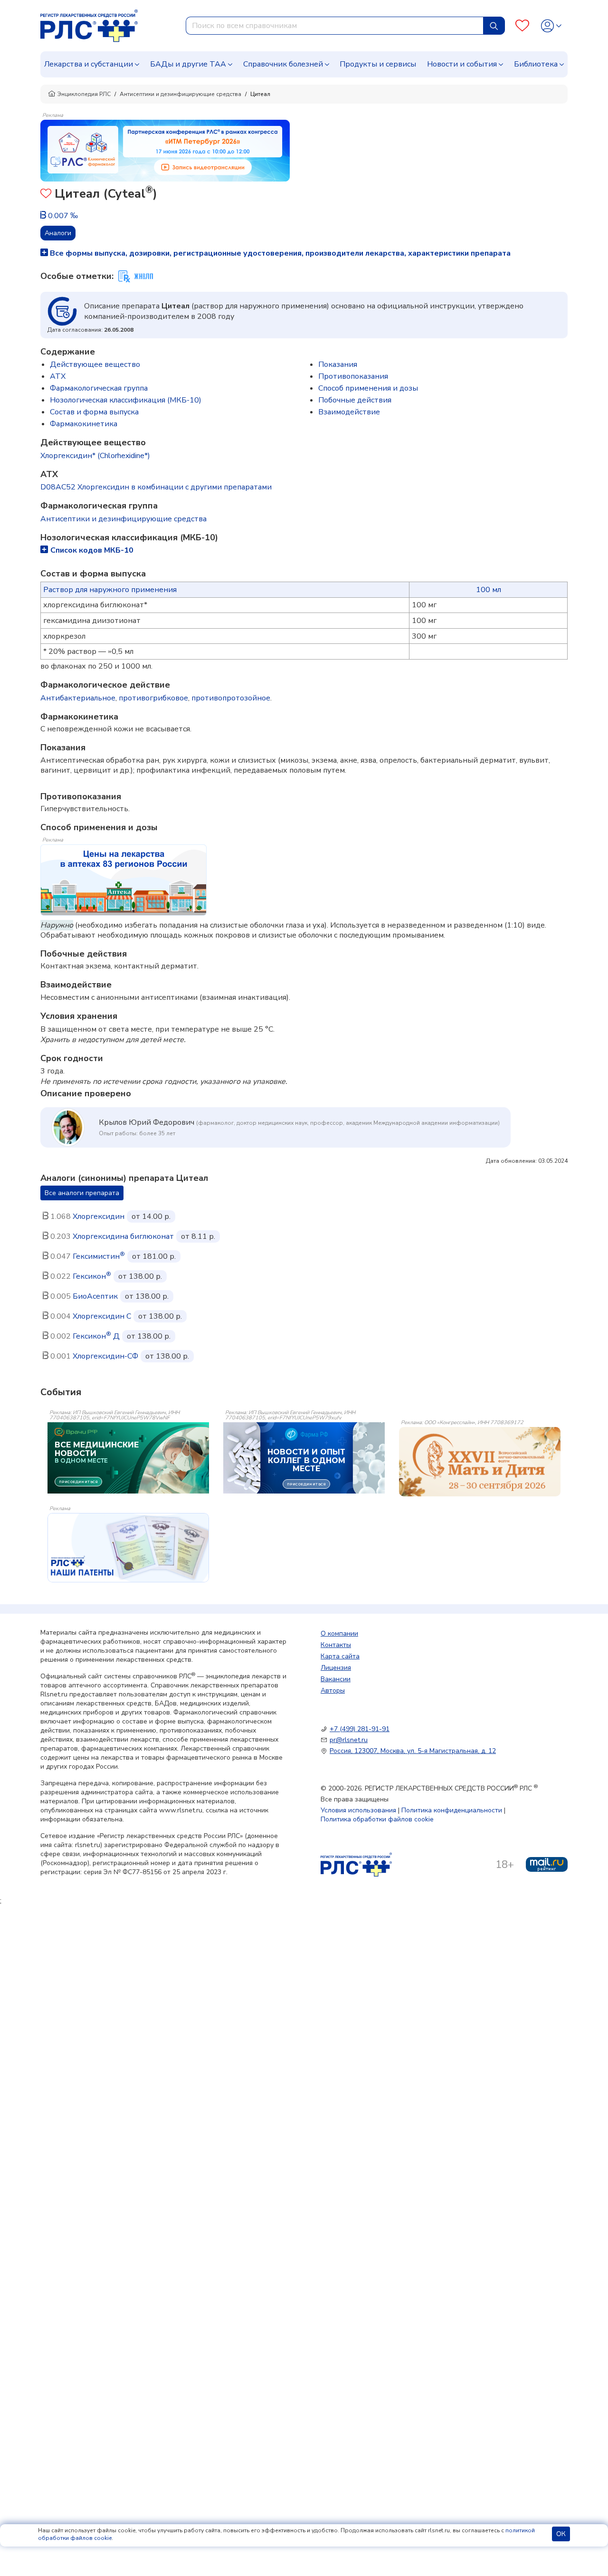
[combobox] (335, 26)
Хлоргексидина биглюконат (123, 1236)
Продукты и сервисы (378, 64)
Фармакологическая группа (99, 388)
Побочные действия (355, 400)
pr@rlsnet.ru (349, 1740)
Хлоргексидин (99, 1216)
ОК (561, 2534)
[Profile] (551, 26)
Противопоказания (353, 376)
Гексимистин (99, 1256)
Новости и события (462, 64)
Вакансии (336, 1679)
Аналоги (58, 233)
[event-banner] (480, 1462)
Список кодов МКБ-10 (92, 550)
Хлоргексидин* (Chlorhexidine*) (95, 456)
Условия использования (358, 1810)
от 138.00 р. (140, 1276)
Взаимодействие (349, 412)
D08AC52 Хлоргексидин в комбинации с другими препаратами (156, 487)
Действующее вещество (95, 364)
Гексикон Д (96, 1336)
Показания (338, 364)
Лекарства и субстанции (89, 64)
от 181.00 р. (154, 1256)
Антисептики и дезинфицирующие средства (180, 94)
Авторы (333, 1690)
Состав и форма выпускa (94, 412)
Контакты (336, 1645)
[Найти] (494, 26)
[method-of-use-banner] (165, 150)
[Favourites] (522, 26)
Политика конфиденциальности (452, 1810)
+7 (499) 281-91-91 (360, 1729)
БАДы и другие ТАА (188, 64)
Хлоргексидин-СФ (105, 1356)
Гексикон (92, 1276)
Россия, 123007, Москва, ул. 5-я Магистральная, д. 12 (413, 1751)
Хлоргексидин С (102, 1316)
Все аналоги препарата (82, 1193)
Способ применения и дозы (368, 388)
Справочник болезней (283, 64)
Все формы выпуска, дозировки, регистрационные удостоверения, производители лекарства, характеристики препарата (279, 253)
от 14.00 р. (151, 1216)
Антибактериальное (78, 698)
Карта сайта (340, 1656)
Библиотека (536, 64)
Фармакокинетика (84, 424)
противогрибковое (153, 698)
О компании (339, 1633)
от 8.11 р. (198, 1236)
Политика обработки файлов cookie (377, 1819)
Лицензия (336, 1668)
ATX (58, 376)
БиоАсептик (95, 1296)
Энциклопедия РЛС (84, 94)
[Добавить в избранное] (46, 195)
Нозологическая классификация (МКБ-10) (126, 400)
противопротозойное (231, 698)
